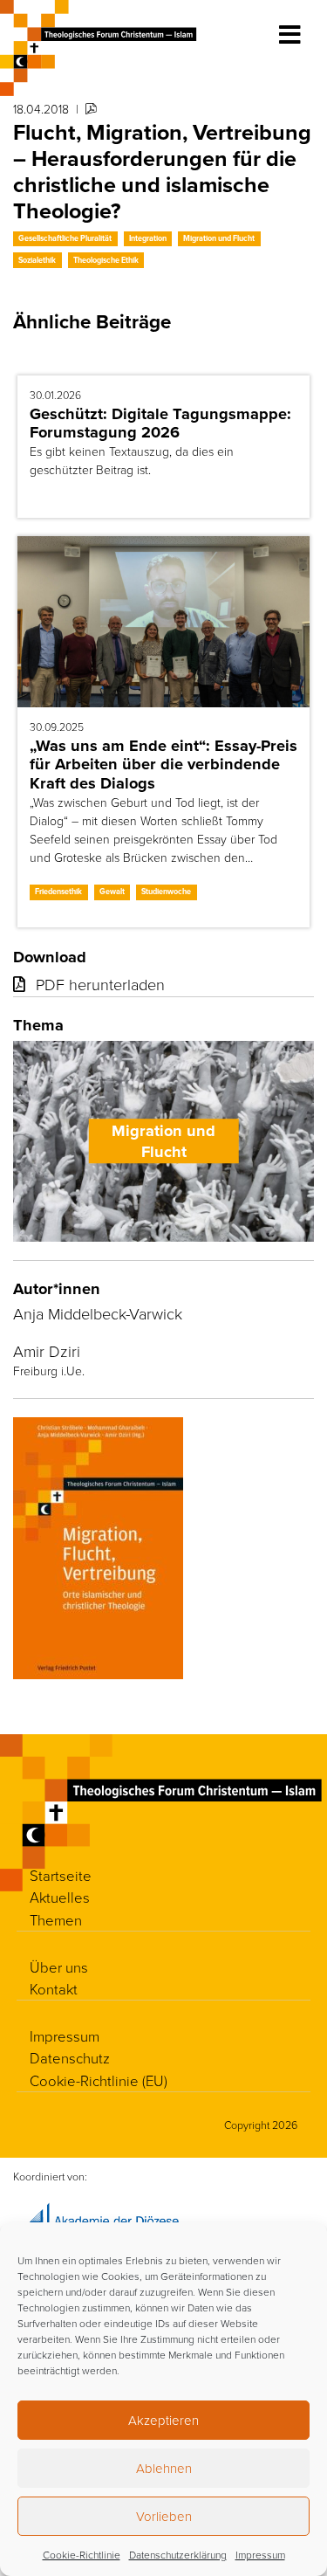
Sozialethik (37, 260)
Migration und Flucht (219, 238)
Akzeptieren (163, 2420)
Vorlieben (164, 2516)
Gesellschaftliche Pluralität (65, 238)
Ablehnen (164, 2468)
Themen (56, 1920)
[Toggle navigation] (290, 35)
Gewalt (112, 892)
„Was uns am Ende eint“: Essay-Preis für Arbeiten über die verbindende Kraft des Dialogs (163, 765)
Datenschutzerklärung (178, 2555)
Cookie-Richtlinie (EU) (99, 2080)
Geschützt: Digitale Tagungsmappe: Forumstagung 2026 (160, 423)
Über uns (59, 1967)
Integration (148, 238)
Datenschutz (70, 2058)
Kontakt (54, 1989)
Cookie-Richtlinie (82, 2555)
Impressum (260, 2555)
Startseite (61, 1875)
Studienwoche (166, 892)
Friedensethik (58, 892)
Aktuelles (60, 1897)
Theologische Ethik (106, 260)
